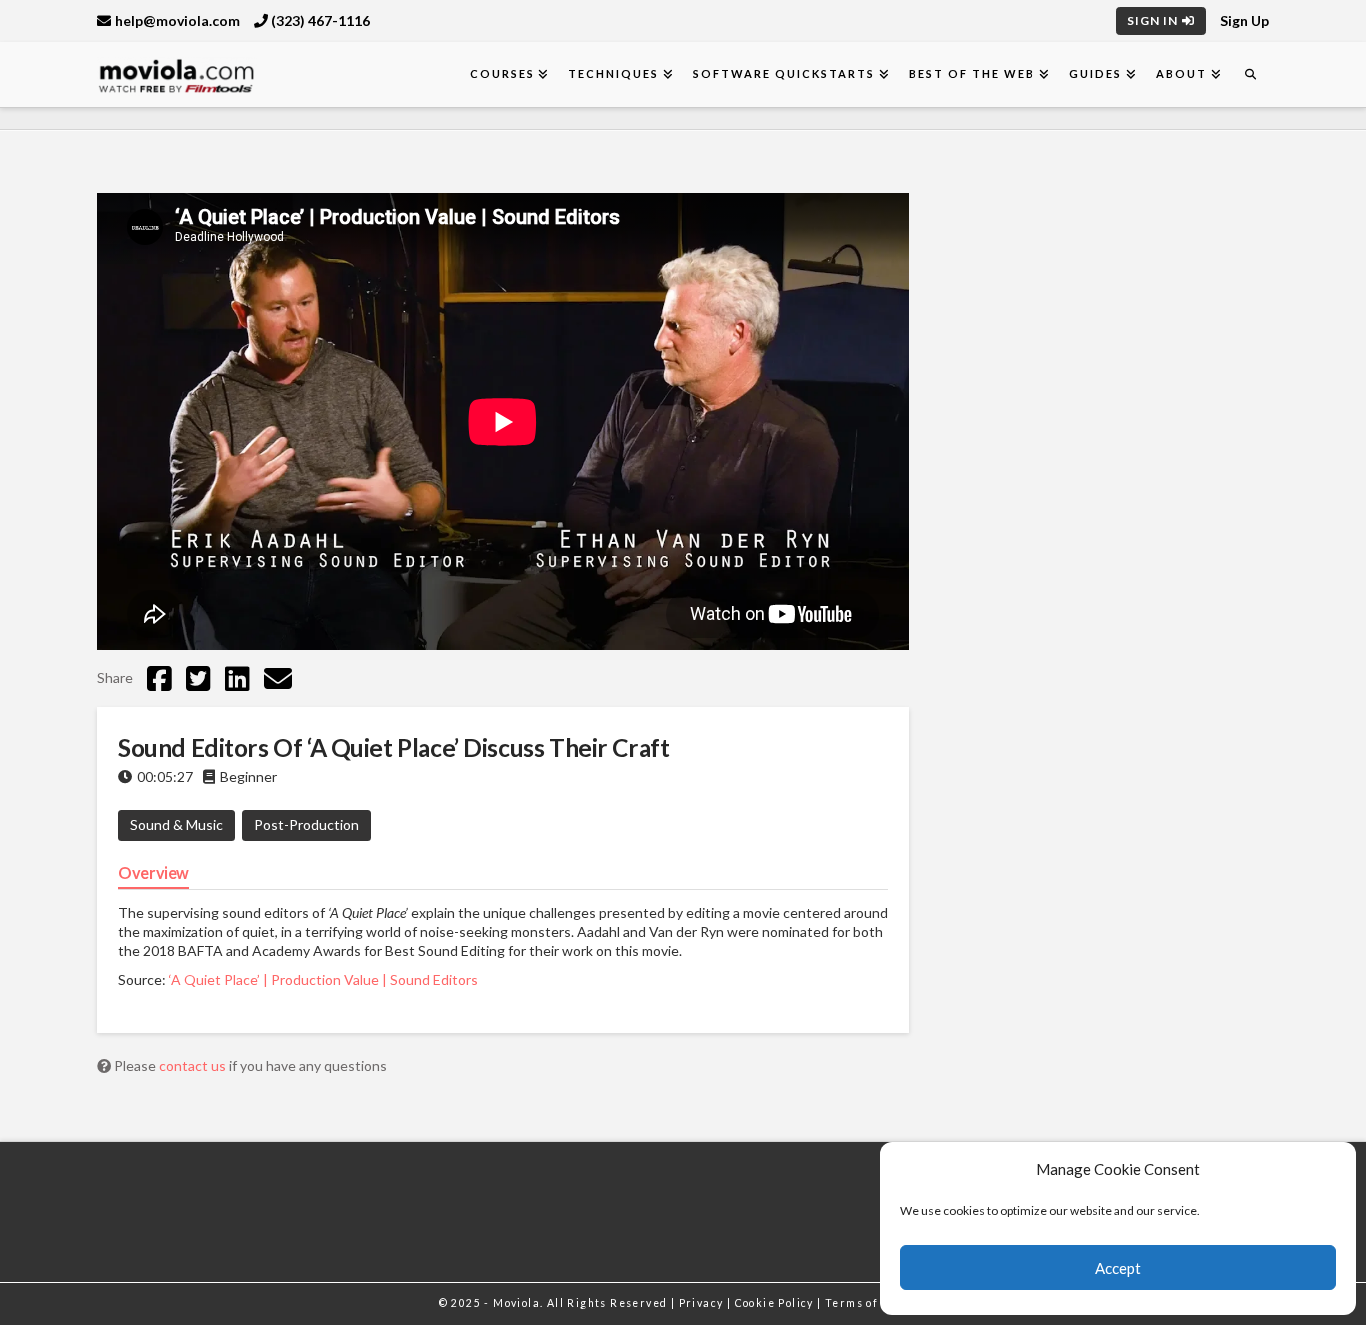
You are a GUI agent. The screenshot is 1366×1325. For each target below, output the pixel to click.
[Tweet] (198, 678)
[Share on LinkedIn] (237, 678)
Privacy (703, 1303)
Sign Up (1244, 20)
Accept (1118, 1268)
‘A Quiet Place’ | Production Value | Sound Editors (323, 979)
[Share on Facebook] (159, 678)
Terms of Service (876, 1303)
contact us (194, 1065)
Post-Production (306, 824)
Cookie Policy (776, 1303)
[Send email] (278, 678)
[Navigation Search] (1250, 74)
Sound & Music (176, 824)
